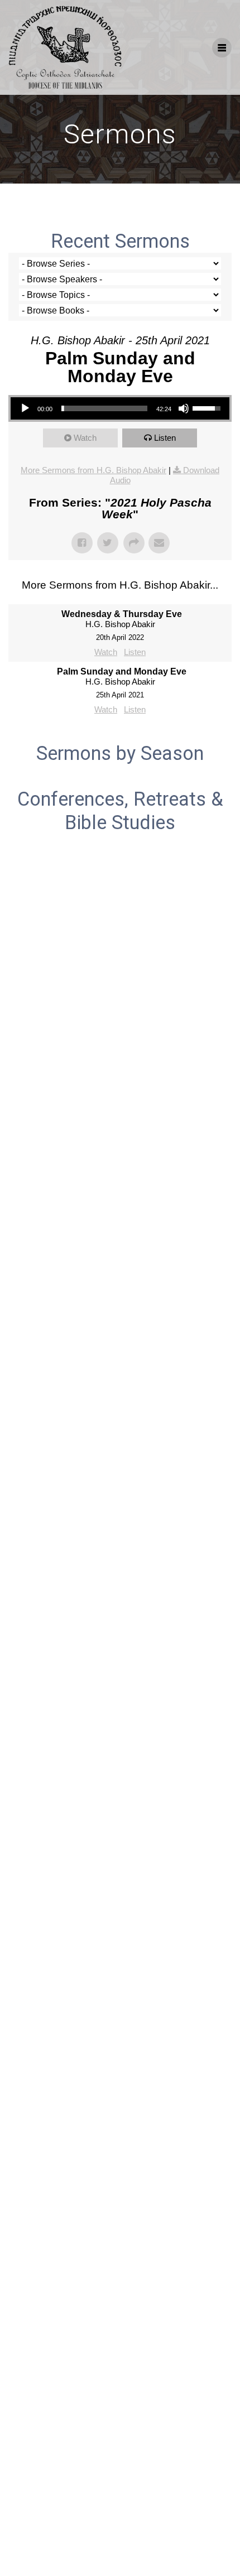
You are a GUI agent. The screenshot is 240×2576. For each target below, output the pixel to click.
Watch (85, 438)
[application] (120, 408)
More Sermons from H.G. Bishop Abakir (93, 470)
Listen (165, 438)
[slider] (104, 408)
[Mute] (184, 408)
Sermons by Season (120, 753)
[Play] (25, 408)
